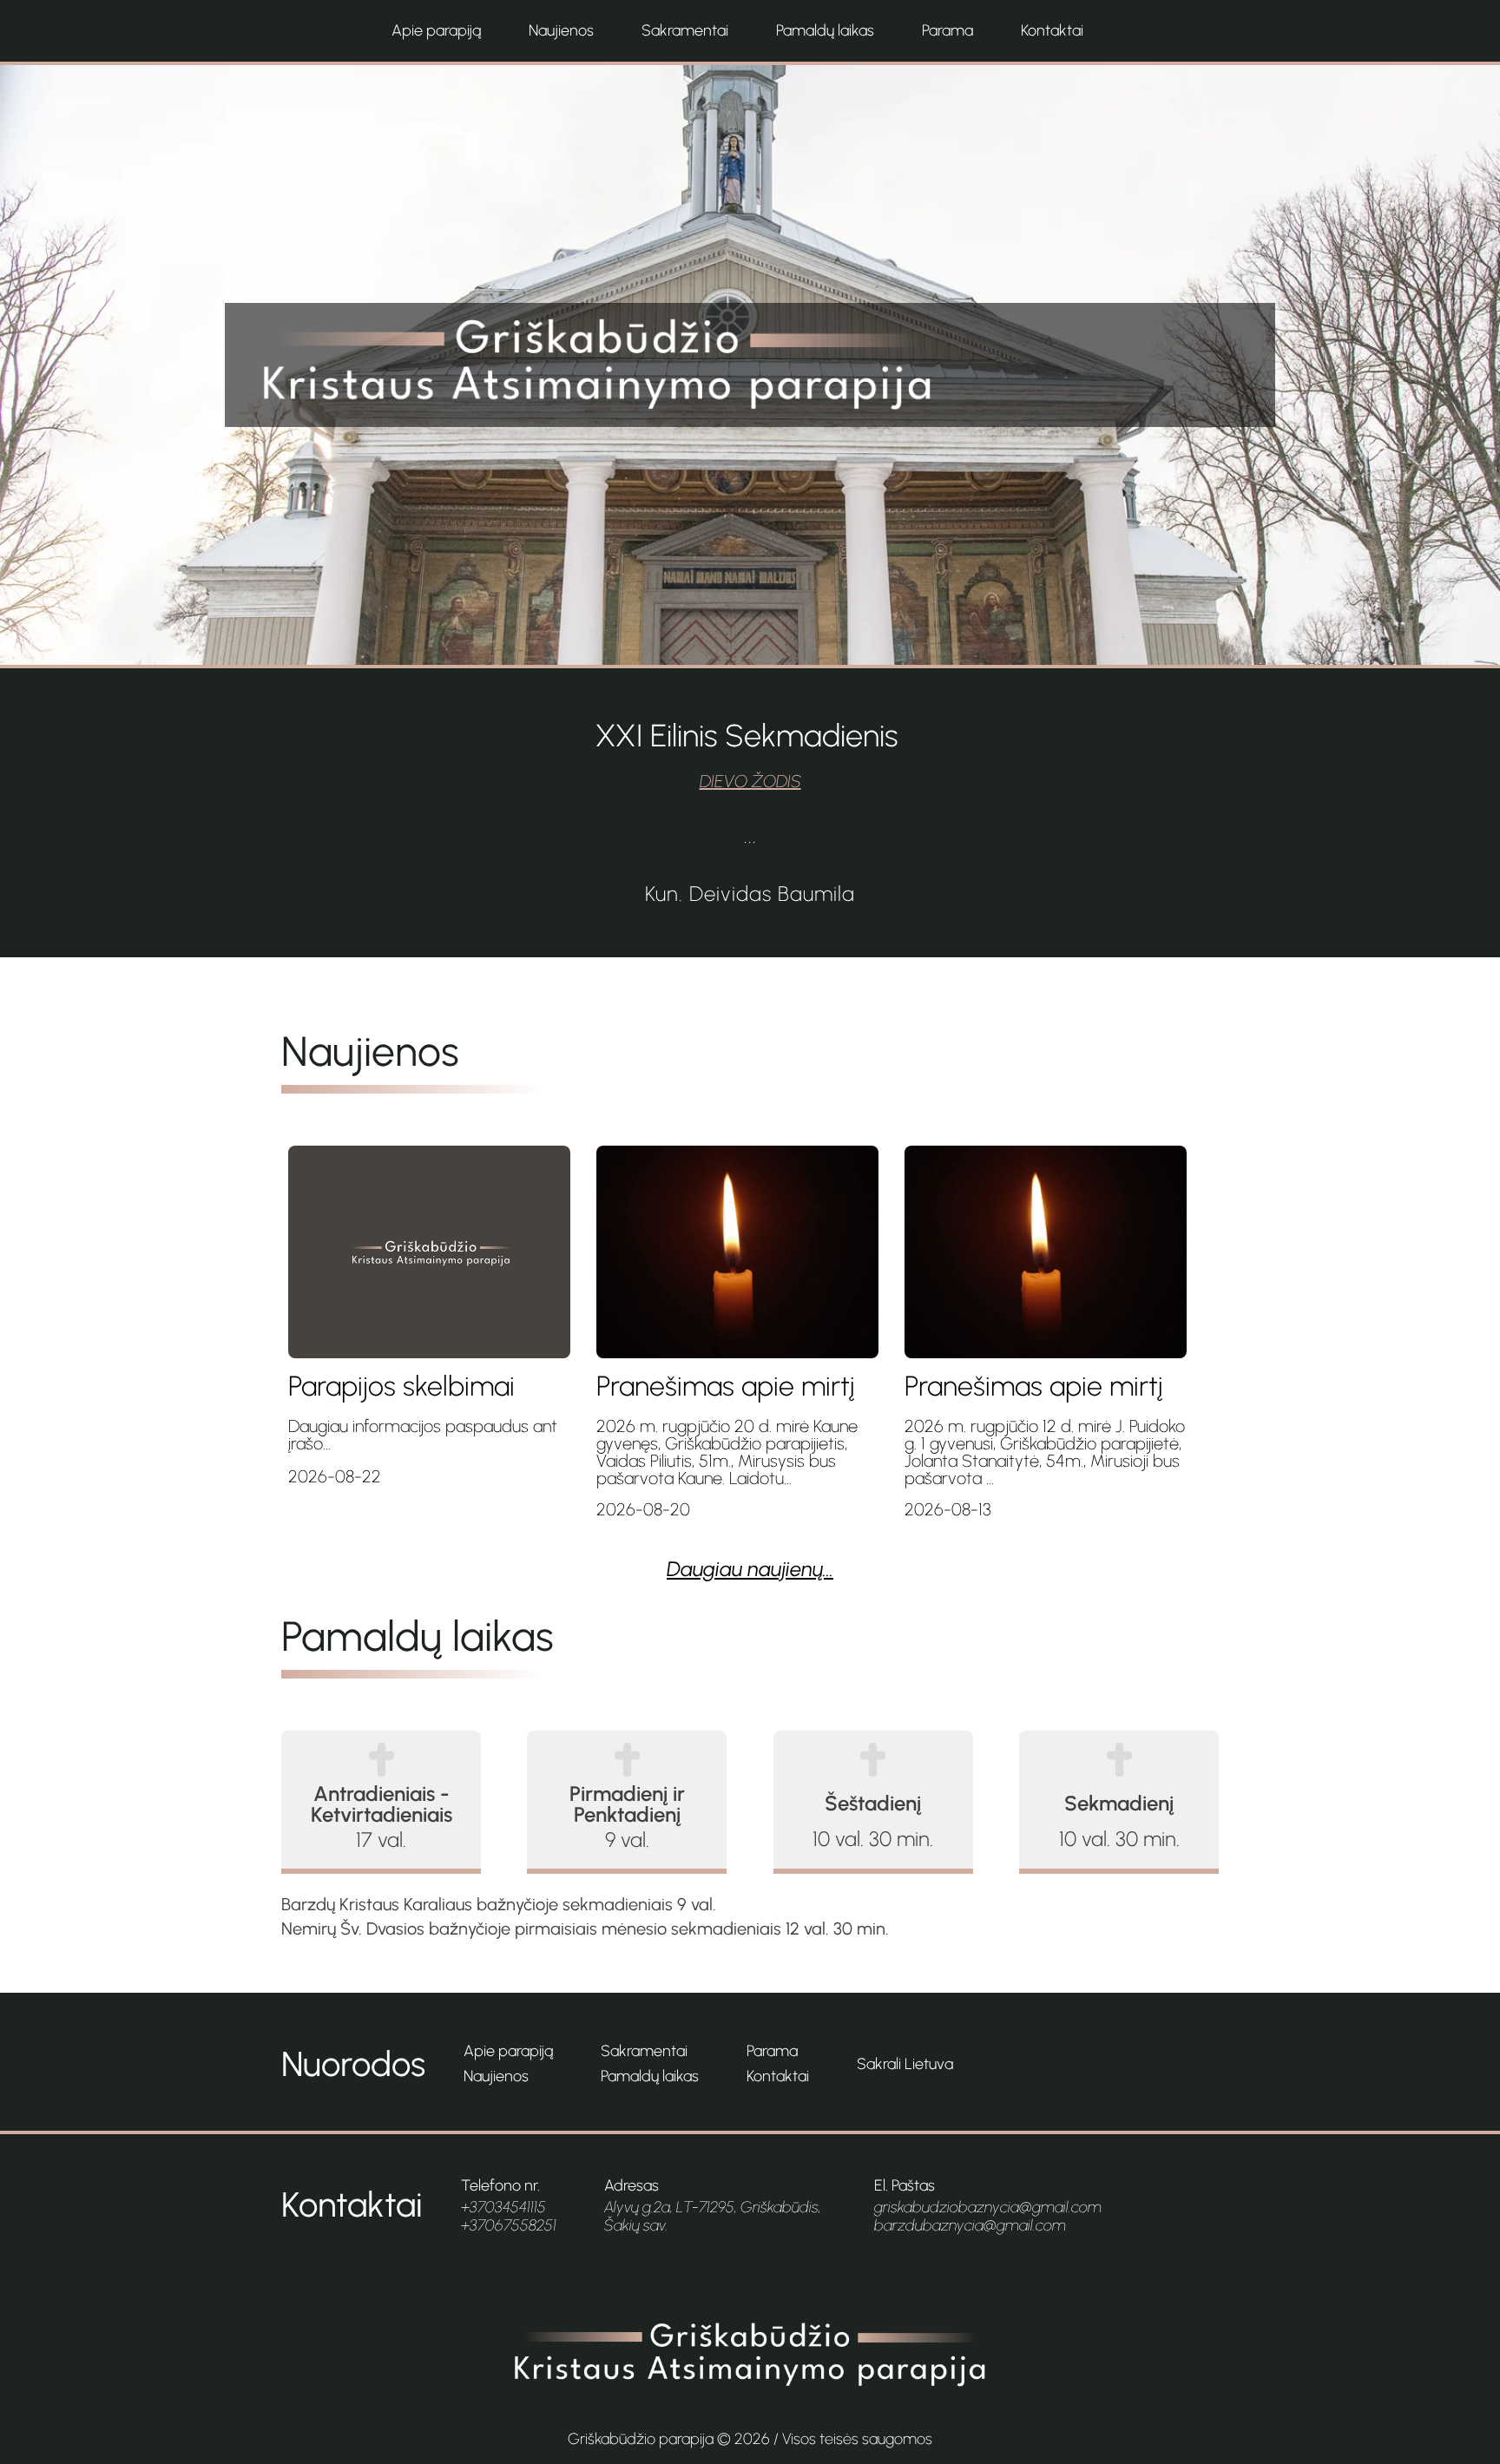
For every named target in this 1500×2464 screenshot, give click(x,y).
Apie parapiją (436, 30)
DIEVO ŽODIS (750, 781)
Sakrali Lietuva (905, 2064)
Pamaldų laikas (825, 30)
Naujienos (561, 30)
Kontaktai (1052, 30)
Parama (947, 30)
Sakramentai (685, 30)
